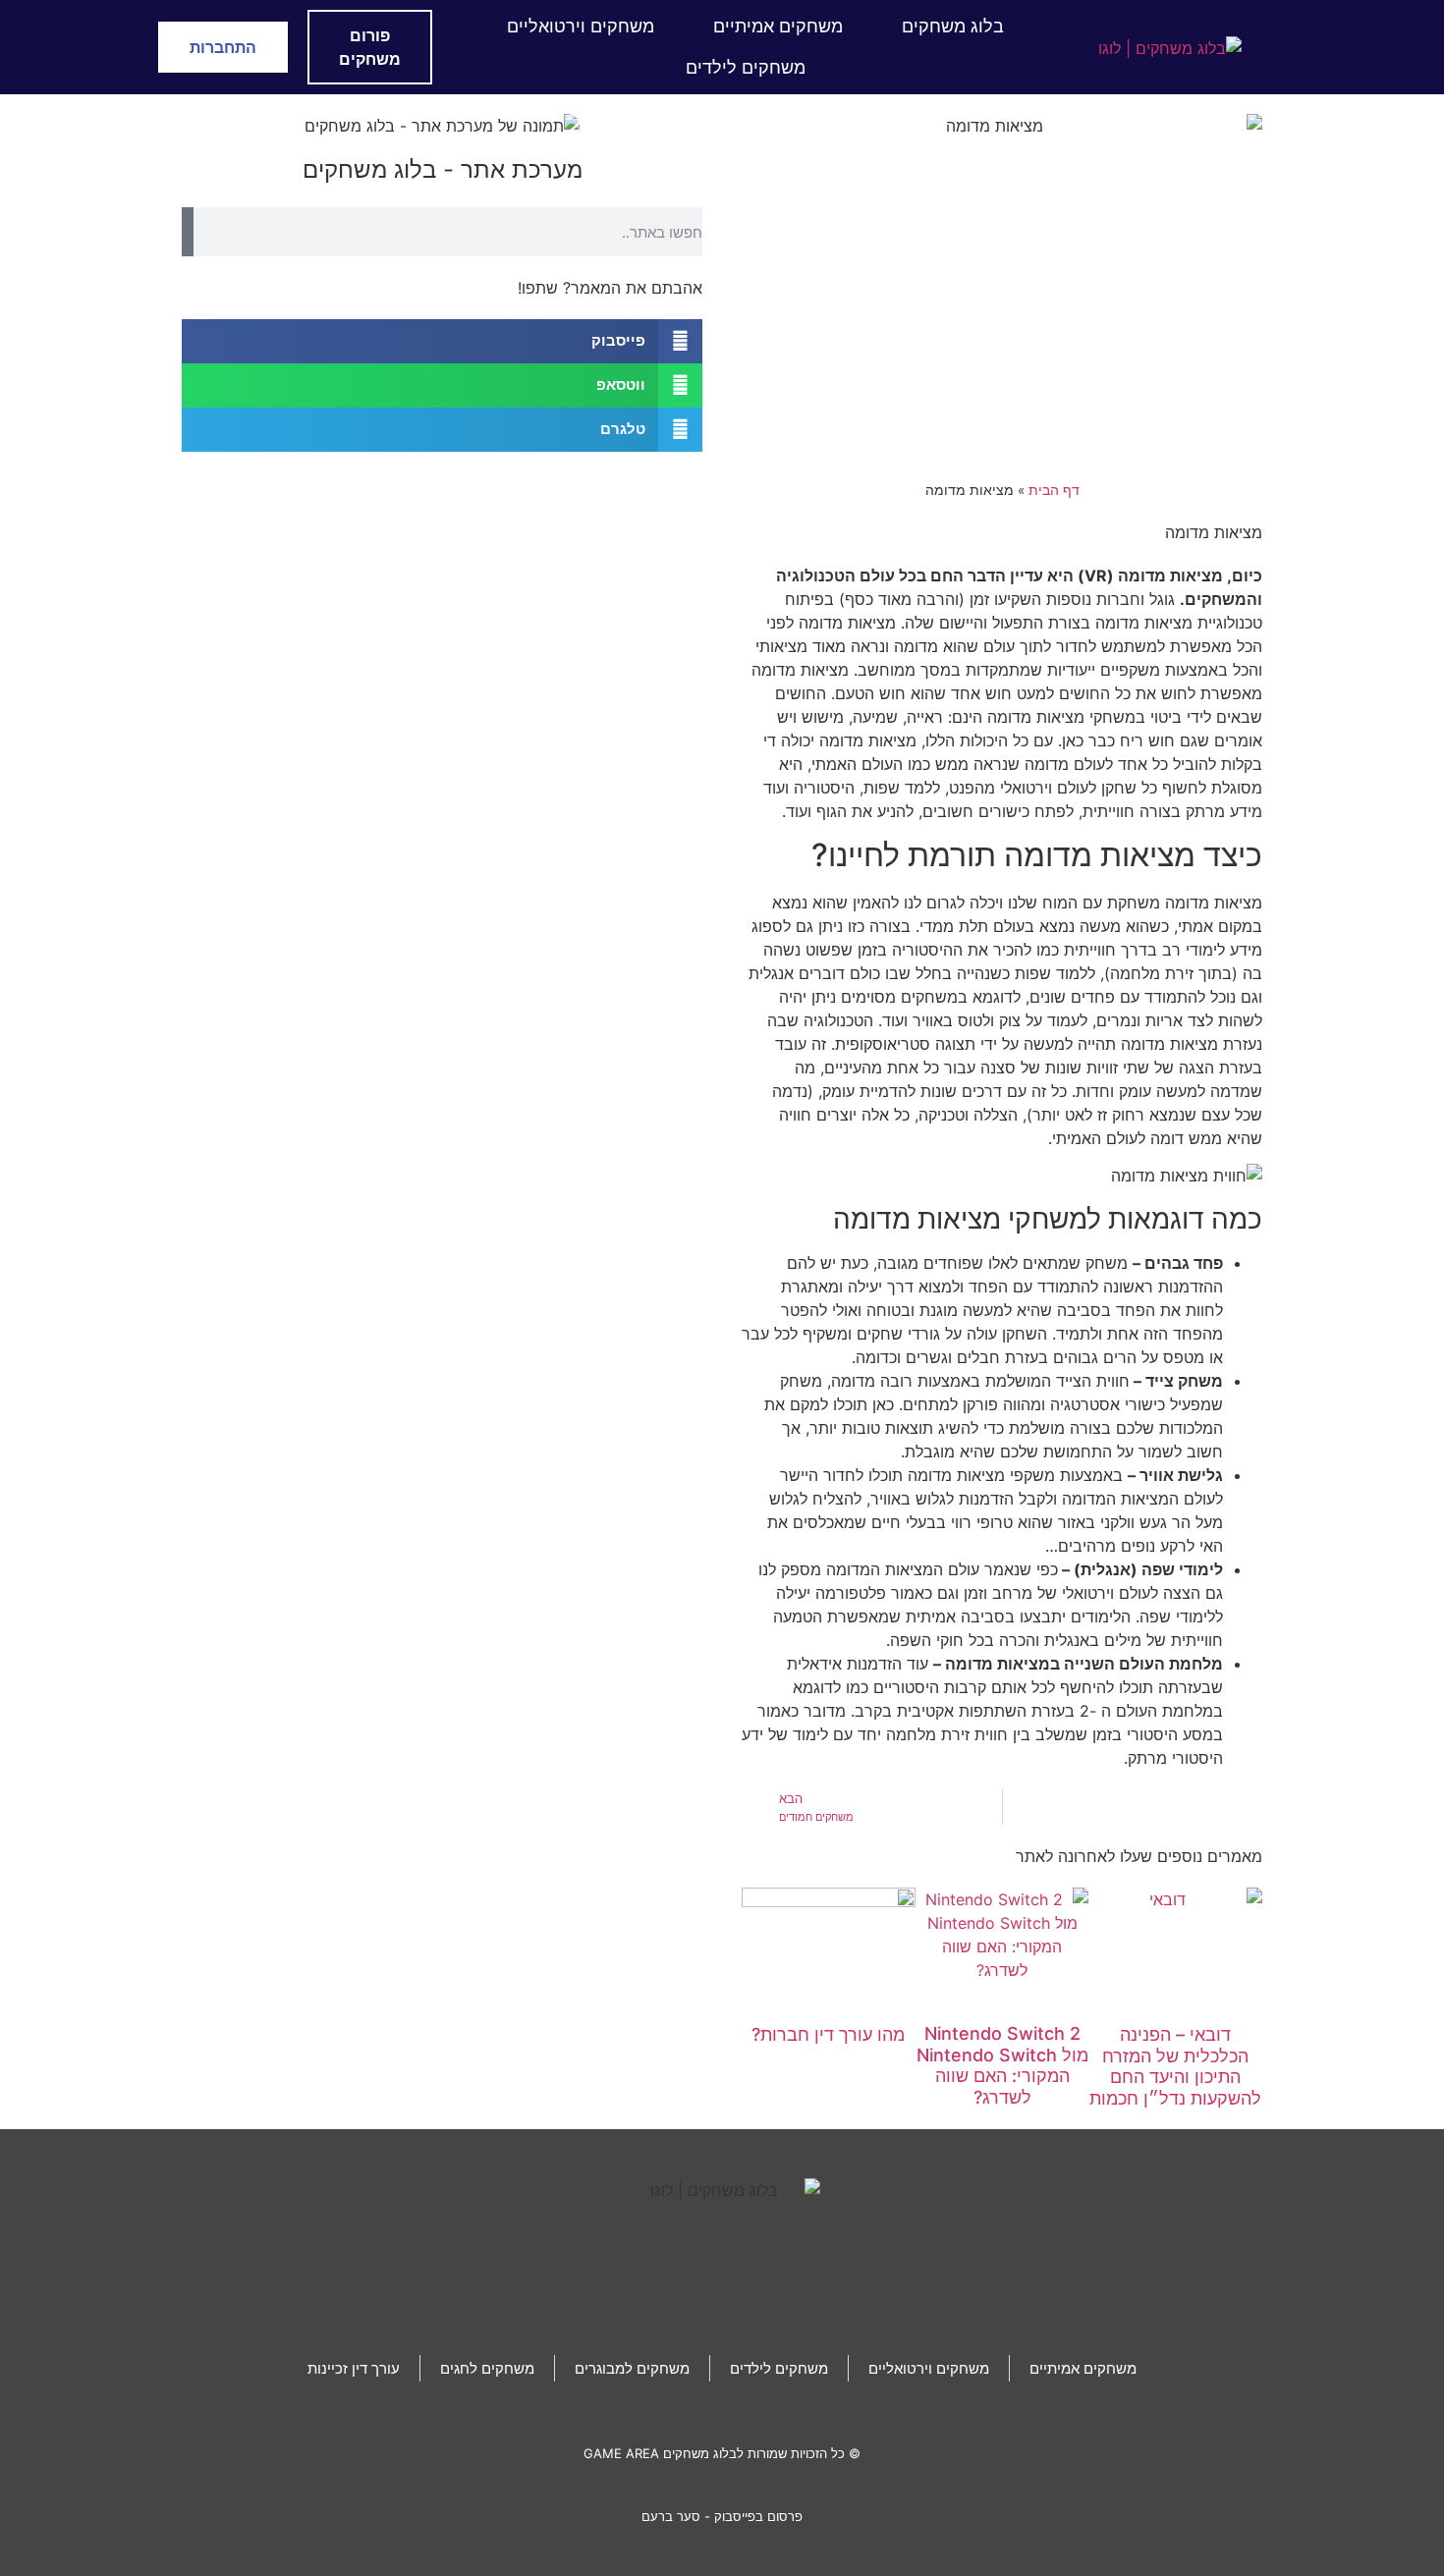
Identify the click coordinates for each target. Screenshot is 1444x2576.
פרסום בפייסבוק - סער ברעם (722, 2516)
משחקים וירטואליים (581, 26)
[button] (442, 341)
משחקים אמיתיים (778, 26)
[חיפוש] (188, 232)
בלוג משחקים (953, 26)
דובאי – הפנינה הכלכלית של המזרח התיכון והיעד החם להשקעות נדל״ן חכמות (1175, 2066)
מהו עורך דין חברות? (828, 2034)
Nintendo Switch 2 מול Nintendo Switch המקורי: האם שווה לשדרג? (1002, 2065)
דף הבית (1054, 490)
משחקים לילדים (746, 67)
